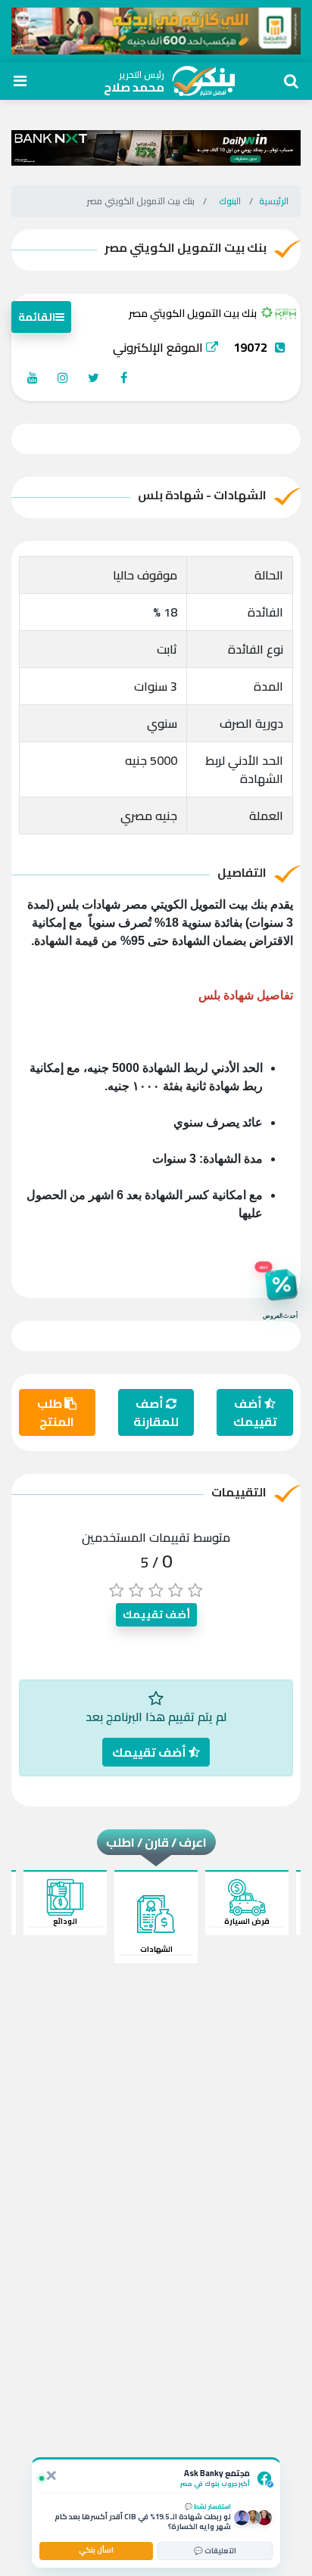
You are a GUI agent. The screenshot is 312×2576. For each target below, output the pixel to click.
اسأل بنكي (96, 2550)
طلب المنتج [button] (56, 1412)
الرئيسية (274, 201)
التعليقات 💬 (215, 2551)
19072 (250, 347)
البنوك (230, 201)
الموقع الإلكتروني (159, 347)
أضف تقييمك (255, 1412)
